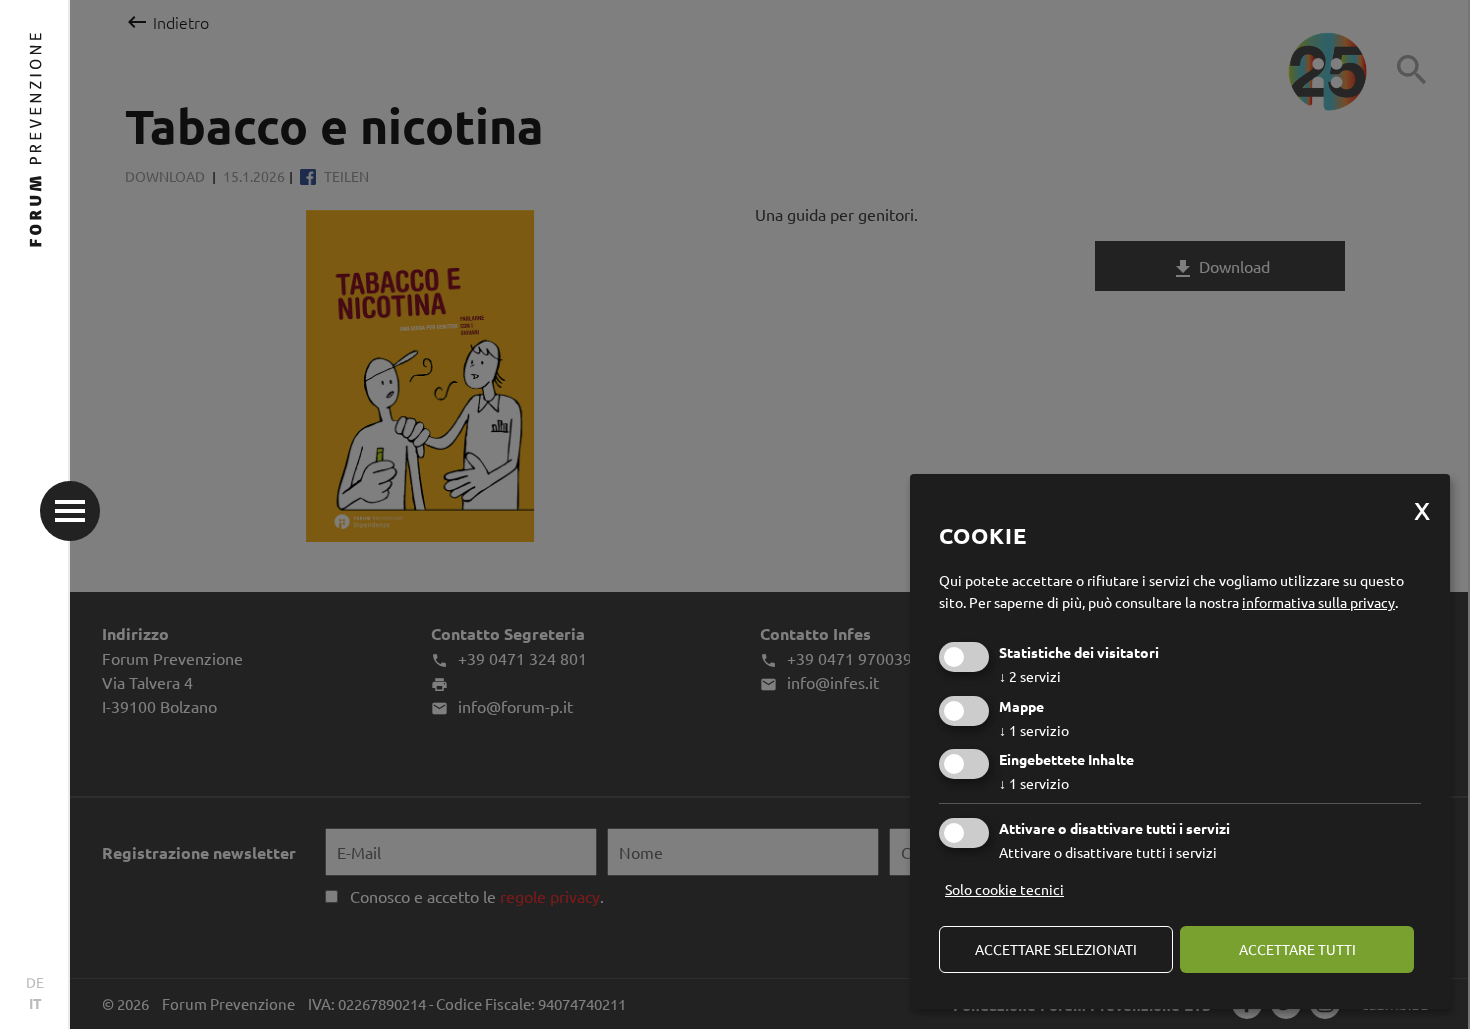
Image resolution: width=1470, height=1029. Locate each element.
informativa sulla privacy (1318, 602)
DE (35, 982)
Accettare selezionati (1056, 949)
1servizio (1034, 730)
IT (35, 1003)
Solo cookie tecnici (1004, 889)
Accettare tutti (1297, 949)
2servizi (1030, 676)
